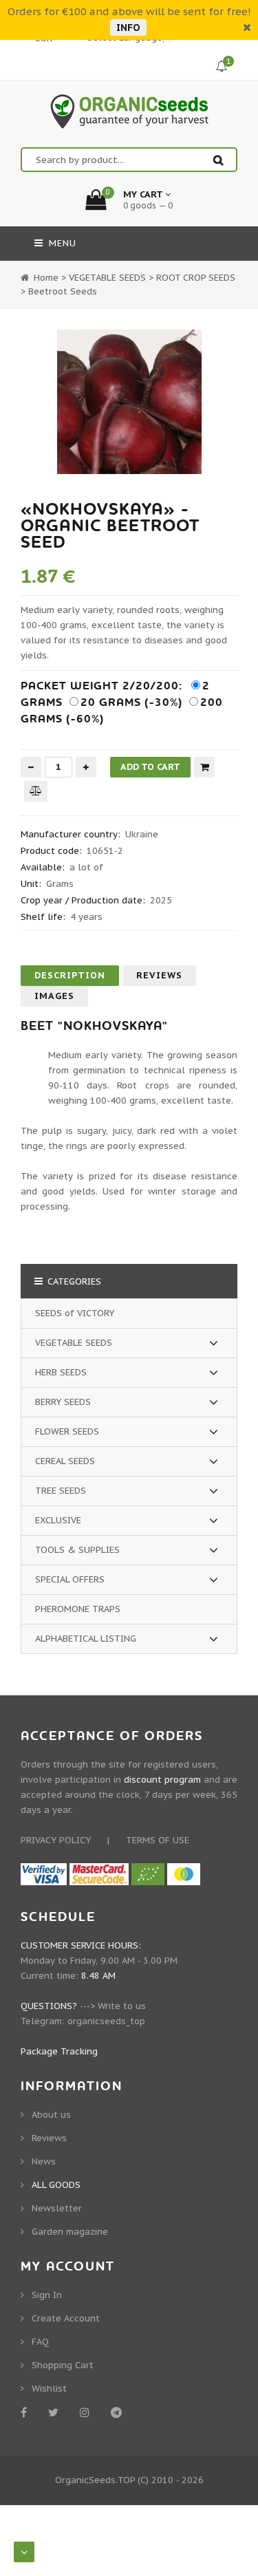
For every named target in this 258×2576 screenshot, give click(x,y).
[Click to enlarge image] (129, 402)
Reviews (159, 975)
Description (70, 975)
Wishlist (49, 2389)
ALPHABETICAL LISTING (86, 1639)
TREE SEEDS (61, 1491)
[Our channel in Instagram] (87, 2412)
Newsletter (57, 2208)
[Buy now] (204, 767)
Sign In (47, 2295)
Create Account (66, 2318)
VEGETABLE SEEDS (74, 1343)
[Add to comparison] (36, 791)
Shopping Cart (63, 2365)
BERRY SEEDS (63, 1402)
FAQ (40, 2342)
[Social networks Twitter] (56, 2412)
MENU (61, 243)
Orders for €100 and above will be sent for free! (129, 11)
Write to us (122, 2006)
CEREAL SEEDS (65, 1461)
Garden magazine (70, 2232)
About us (51, 2115)
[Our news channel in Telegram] (119, 2412)
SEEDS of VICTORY (75, 1313)
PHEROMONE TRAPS (78, 1609)
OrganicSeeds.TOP (95, 2480)
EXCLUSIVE (58, 1520)
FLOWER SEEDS (67, 1431)
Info (128, 28)
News (44, 2161)
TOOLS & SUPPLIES (77, 1550)
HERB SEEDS (61, 1372)
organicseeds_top (106, 2021)
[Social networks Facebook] (26, 2412)
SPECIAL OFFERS (70, 1579)
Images (54, 996)
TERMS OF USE (158, 1840)
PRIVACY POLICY (56, 1840)
